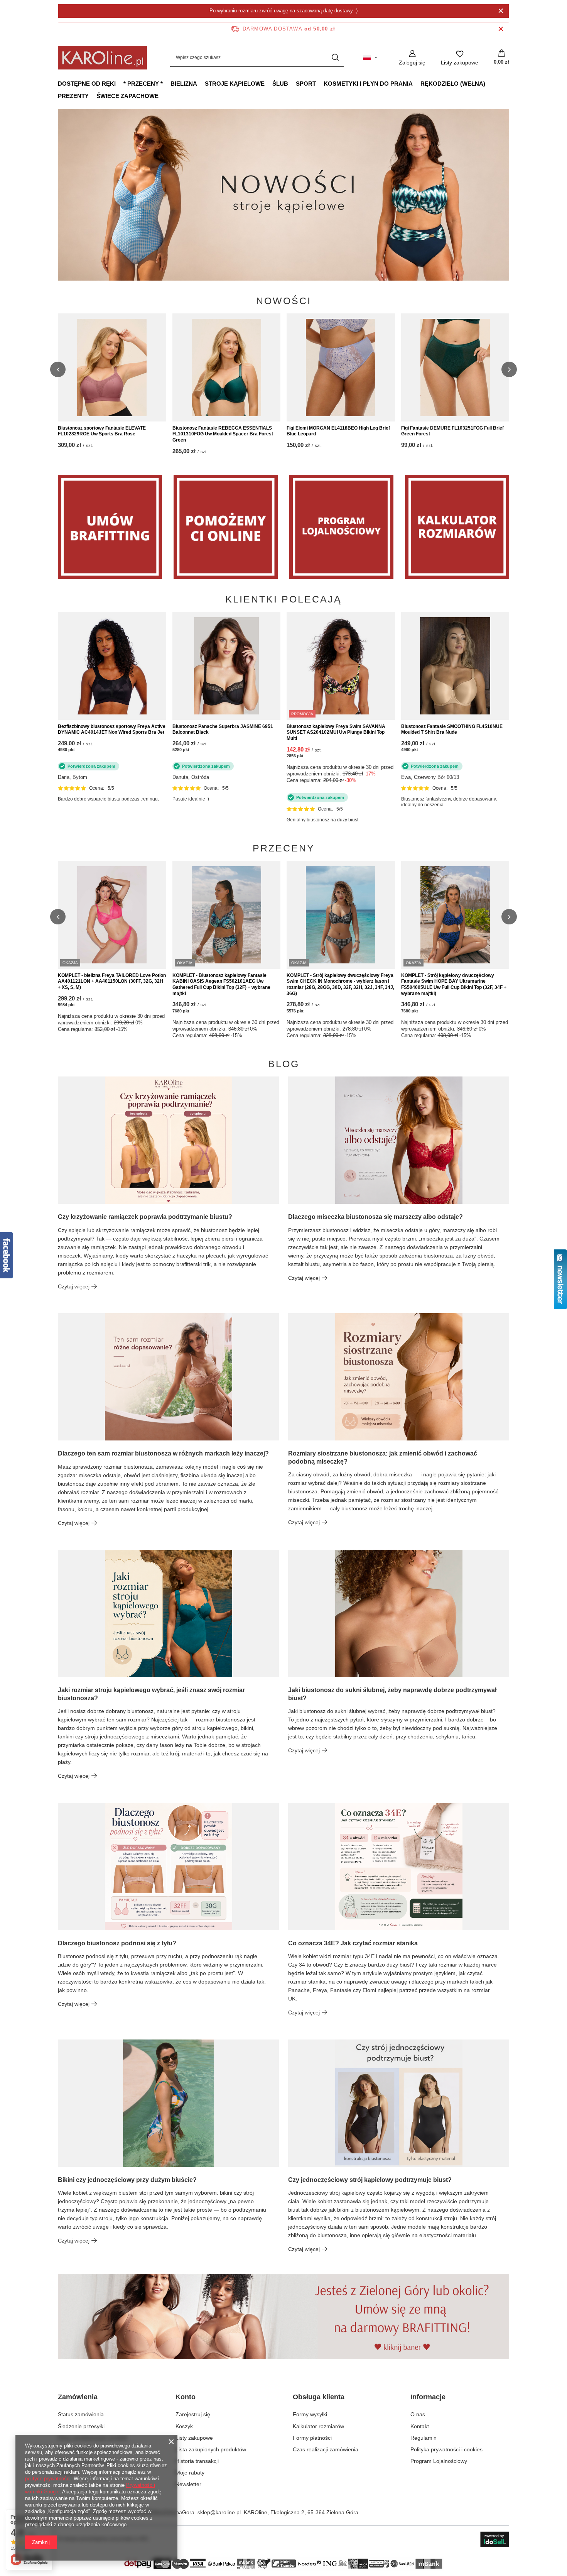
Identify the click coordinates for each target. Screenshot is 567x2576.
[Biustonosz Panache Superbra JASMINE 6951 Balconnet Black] (227, 666)
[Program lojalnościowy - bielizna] (341, 527)
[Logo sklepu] (102, 58)
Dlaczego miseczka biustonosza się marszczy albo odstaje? (375, 1217)
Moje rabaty (190, 2473)
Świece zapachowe (127, 96)
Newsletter (188, 2484)
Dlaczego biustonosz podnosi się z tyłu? (117, 1943)
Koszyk (184, 2426)
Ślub (280, 84)
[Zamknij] (501, 11)
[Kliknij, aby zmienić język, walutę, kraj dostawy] (370, 58)
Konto (186, 2397)
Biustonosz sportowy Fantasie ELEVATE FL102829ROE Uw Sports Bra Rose (102, 431)
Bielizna (184, 84)
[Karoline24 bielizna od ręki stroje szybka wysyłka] (283, 195)
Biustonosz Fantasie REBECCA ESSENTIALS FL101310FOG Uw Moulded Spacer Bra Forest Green (223, 434)
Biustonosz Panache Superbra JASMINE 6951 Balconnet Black (223, 729)
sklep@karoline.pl (219, 2512)
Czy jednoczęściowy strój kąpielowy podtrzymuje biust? (370, 2180)
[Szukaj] (335, 58)
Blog (284, 1064)
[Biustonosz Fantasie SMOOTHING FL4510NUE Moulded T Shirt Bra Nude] (455, 666)
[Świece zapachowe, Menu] (162, 96)
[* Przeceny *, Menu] (167, 83)
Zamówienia (78, 2397)
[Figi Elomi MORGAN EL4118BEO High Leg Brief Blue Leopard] (341, 367)
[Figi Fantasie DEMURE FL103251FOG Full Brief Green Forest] (455, 367)
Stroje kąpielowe (235, 84)
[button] (509, 195)
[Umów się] (110, 527)
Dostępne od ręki (87, 84)
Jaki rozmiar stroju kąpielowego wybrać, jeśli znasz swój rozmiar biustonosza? (151, 1694)
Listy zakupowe (194, 2438)
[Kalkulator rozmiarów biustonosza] (457, 527)
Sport (306, 84)
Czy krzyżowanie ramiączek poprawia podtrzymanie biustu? (145, 1217)
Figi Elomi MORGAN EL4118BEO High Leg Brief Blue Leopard (338, 431)
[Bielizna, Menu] (201, 83)
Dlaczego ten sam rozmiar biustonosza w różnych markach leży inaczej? (163, 1453)
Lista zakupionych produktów (211, 2449)
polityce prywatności (48, 2479)
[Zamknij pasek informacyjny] (501, 29)
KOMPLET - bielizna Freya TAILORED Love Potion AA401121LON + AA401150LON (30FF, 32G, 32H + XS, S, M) (112, 981)
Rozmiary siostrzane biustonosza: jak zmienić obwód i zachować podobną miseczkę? (383, 1457)
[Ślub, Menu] (292, 83)
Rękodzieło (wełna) (453, 84)
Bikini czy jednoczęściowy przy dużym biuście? (127, 2180)
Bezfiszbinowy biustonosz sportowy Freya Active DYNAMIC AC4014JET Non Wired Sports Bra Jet (112, 729)
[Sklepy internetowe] (495, 2539)
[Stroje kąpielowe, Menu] (268, 83)
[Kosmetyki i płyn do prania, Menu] (417, 83)
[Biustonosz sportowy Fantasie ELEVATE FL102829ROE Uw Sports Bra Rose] (112, 367)
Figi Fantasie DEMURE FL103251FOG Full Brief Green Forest (452, 431)
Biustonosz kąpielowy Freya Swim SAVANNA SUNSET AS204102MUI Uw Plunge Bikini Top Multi (336, 732)
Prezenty (73, 96)
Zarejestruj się (193, 2414)
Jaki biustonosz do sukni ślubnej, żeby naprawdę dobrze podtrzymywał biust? (392, 1694)
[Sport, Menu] (320, 83)
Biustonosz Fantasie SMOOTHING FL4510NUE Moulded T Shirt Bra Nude (452, 729)
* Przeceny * (143, 84)
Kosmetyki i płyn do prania (368, 84)
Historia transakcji (197, 2461)
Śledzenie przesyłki (81, 2426)
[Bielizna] (226, 527)
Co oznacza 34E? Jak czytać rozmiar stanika (353, 1943)
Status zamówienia (81, 2414)
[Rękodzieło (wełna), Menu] (489, 83)
